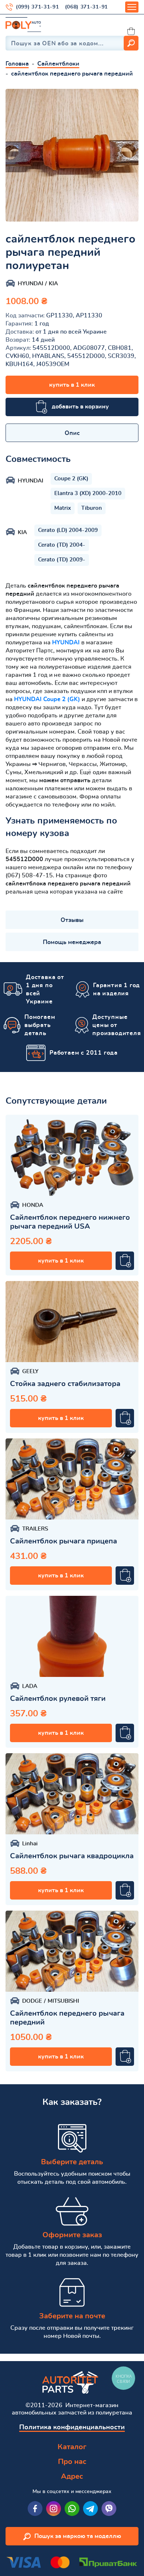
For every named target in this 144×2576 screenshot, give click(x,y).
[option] (72, 155)
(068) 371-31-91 (87, 7)
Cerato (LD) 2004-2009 (68, 530)
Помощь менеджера (72, 942)
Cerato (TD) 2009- (62, 560)
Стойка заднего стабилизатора (65, 1384)
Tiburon (92, 508)
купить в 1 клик (72, 385)
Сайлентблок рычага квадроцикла (72, 1856)
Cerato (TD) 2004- (62, 545)
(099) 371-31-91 (37, 7)
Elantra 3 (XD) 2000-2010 (88, 493)
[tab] (72, 433)
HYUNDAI (66, 643)
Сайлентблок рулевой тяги (58, 1699)
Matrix (63, 508)
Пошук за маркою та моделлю (78, 2536)
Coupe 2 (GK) (71, 479)
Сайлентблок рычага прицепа (64, 1541)
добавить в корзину (80, 407)
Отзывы (72, 920)
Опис (72, 433)
